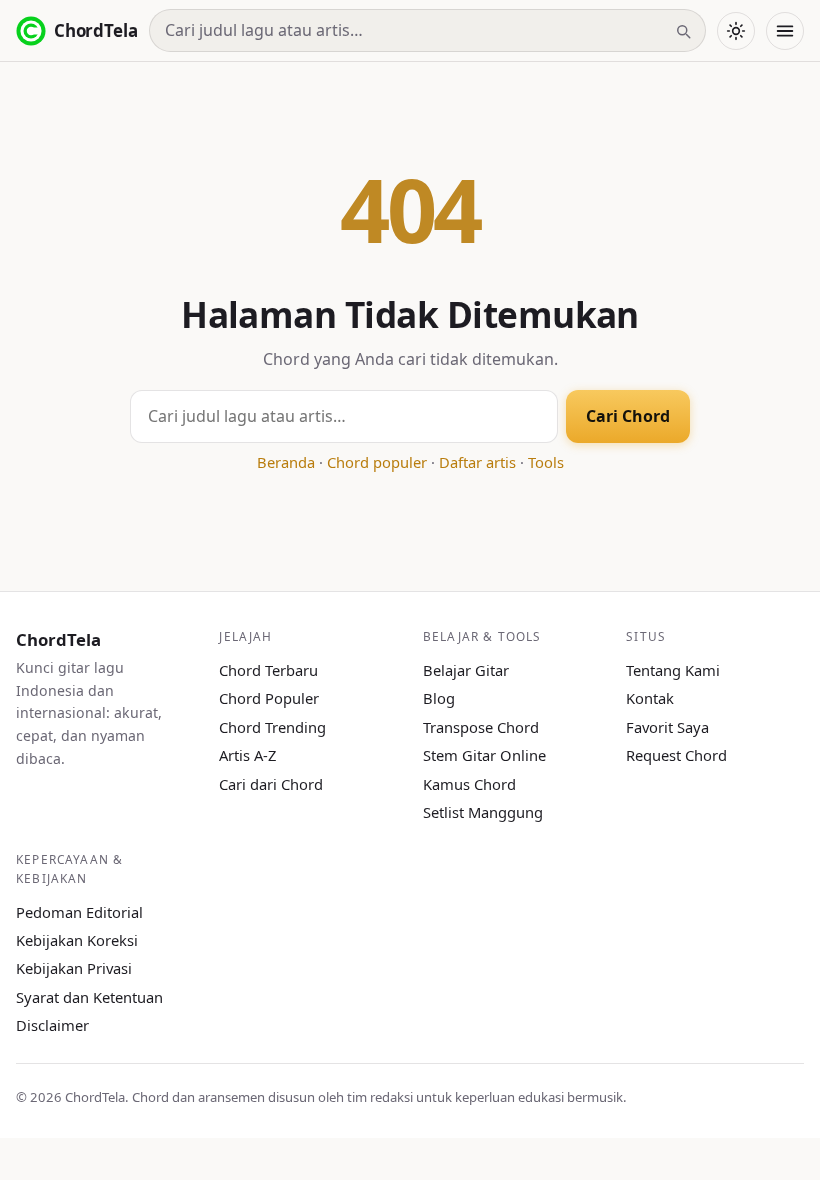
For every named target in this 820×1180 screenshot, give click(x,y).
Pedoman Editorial (79, 912)
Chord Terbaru (268, 670)
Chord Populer (269, 698)
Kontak (650, 698)
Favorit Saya (667, 727)
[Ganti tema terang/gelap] (736, 31)
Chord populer (377, 462)
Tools (546, 462)
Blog (439, 698)
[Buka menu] (785, 31)
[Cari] (683, 31)
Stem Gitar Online (484, 755)
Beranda (286, 462)
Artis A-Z (247, 755)
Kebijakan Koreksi (77, 940)
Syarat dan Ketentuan (89, 997)
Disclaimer (52, 1025)
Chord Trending (272, 727)
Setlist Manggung (483, 812)
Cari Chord (628, 416)
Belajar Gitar (466, 670)
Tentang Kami (673, 670)
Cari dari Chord (271, 784)
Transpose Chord (481, 727)
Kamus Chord (469, 784)
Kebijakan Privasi (74, 968)
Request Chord (676, 755)
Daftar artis (477, 462)
